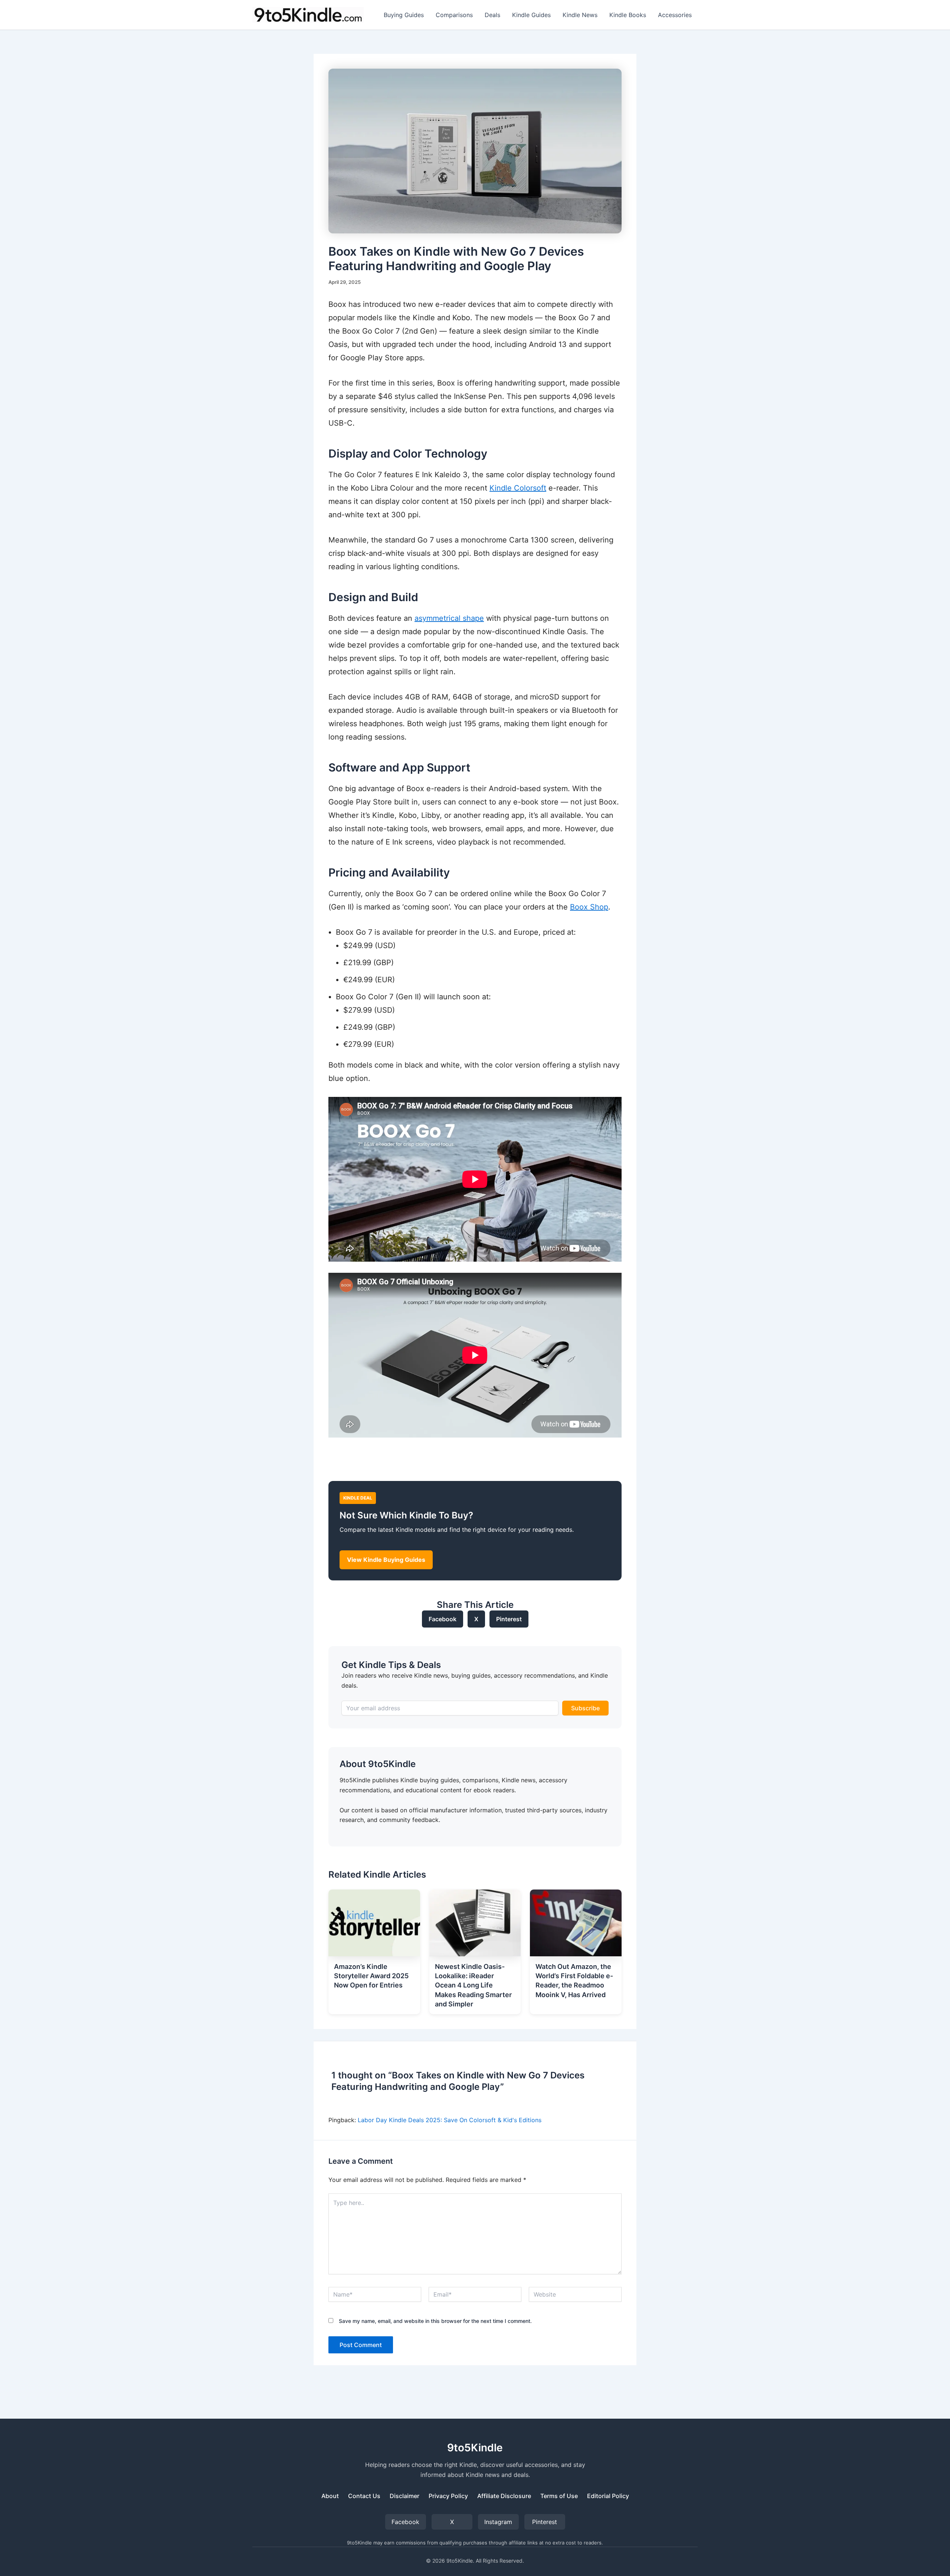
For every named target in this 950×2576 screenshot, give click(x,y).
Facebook (443, 1619)
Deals (492, 15)
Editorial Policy (608, 2496)
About (330, 2496)
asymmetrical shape (449, 618)
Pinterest (509, 1619)
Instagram (498, 2522)
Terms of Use (559, 2496)
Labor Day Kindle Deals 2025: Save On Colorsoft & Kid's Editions (450, 2120)
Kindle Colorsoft (518, 488)
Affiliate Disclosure (504, 2496)
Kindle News (580, 15)
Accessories (675, 15)
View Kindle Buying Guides (386, 1560)
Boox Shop (589, 907)
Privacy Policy (448, 2496)
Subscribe (585, 1708)
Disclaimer (404, 2496)
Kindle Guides (531, 15)
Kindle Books (628, 15)
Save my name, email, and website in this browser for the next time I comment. (435, 2321)
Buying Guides (404, 15)
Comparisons (454, 15)
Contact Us (364, 2496)
